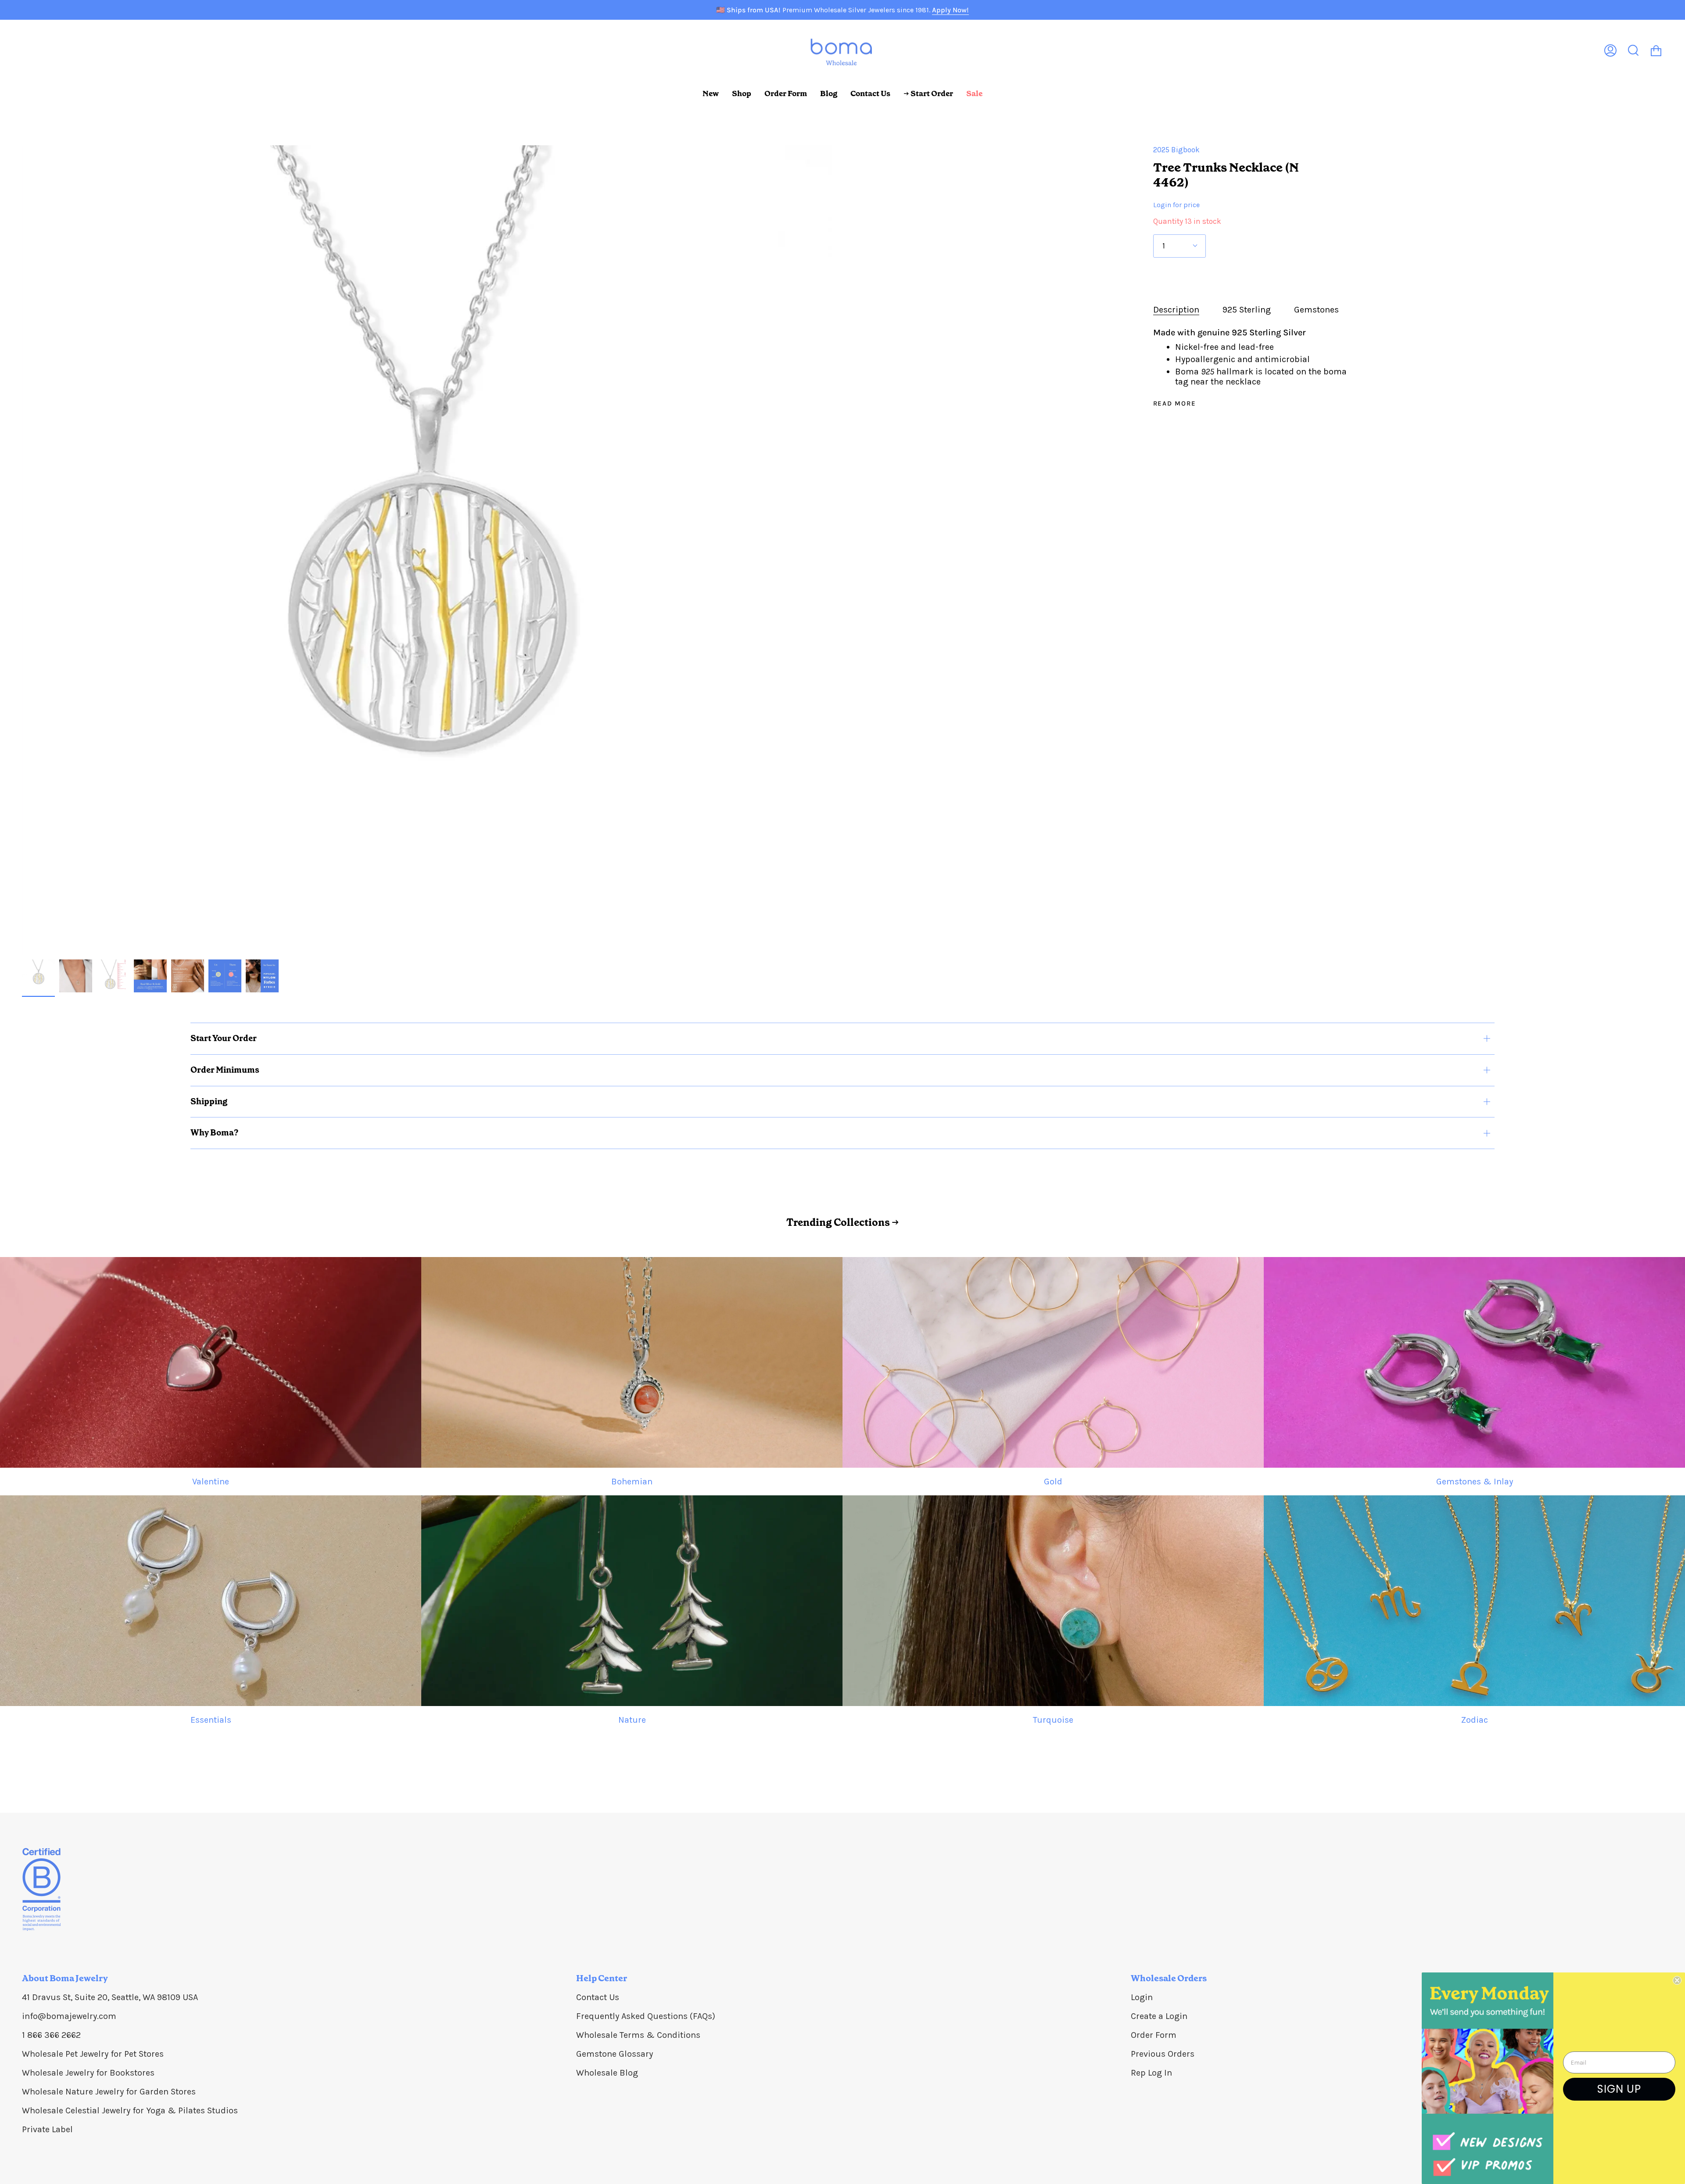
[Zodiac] (1474, 1601)
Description (1176, 310)
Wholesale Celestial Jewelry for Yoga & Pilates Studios (130, 2110)
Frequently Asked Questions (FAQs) (646, 2016)
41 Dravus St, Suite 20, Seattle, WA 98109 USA (110, 1997)
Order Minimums (225, 1070)
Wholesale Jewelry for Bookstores (88, 2073)
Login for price (1176, 205)
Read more (1175, 404)
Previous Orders (1163, 2054)
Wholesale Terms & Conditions (638, 2035)
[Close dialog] (1677, 1980)
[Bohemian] (632, 1362)
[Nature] (632, 1601)
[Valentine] (211, 1362)
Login (1142, 1997)
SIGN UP (1619, 2089)
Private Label (47, 2129)
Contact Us (598, 1997)
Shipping (209, 1101)
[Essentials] (211, 1601)
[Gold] (1053, 1362)
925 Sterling (1247, 310)
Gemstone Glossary (615, 2054)
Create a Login (1159, 2016)
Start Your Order (224, 1038)
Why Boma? (214, 1133)
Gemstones (1316, 310)
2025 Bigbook (1176, 150)
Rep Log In (1151, 2073)
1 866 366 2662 (51, 2035)
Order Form (1154, 2035)
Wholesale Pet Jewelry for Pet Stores (93, 2054)
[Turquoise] (1053, 1601)
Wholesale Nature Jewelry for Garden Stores (109, 2092)
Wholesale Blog (607, 2073)
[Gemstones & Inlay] (1474, 1362)
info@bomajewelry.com (69, 2016)
